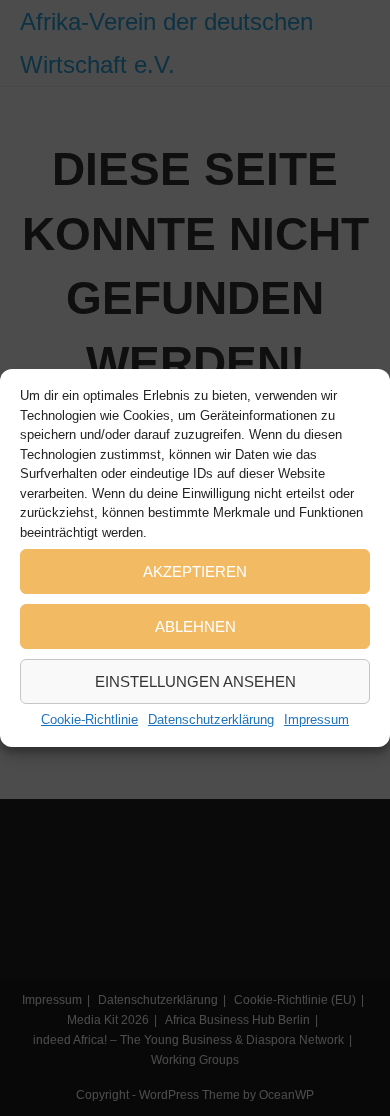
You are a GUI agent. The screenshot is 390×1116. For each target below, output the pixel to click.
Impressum (316, 719)
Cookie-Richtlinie (89, 719)
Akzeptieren (195, 571)
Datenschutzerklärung (211, 719)
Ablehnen (195, 626)
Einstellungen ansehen (195, 681)
